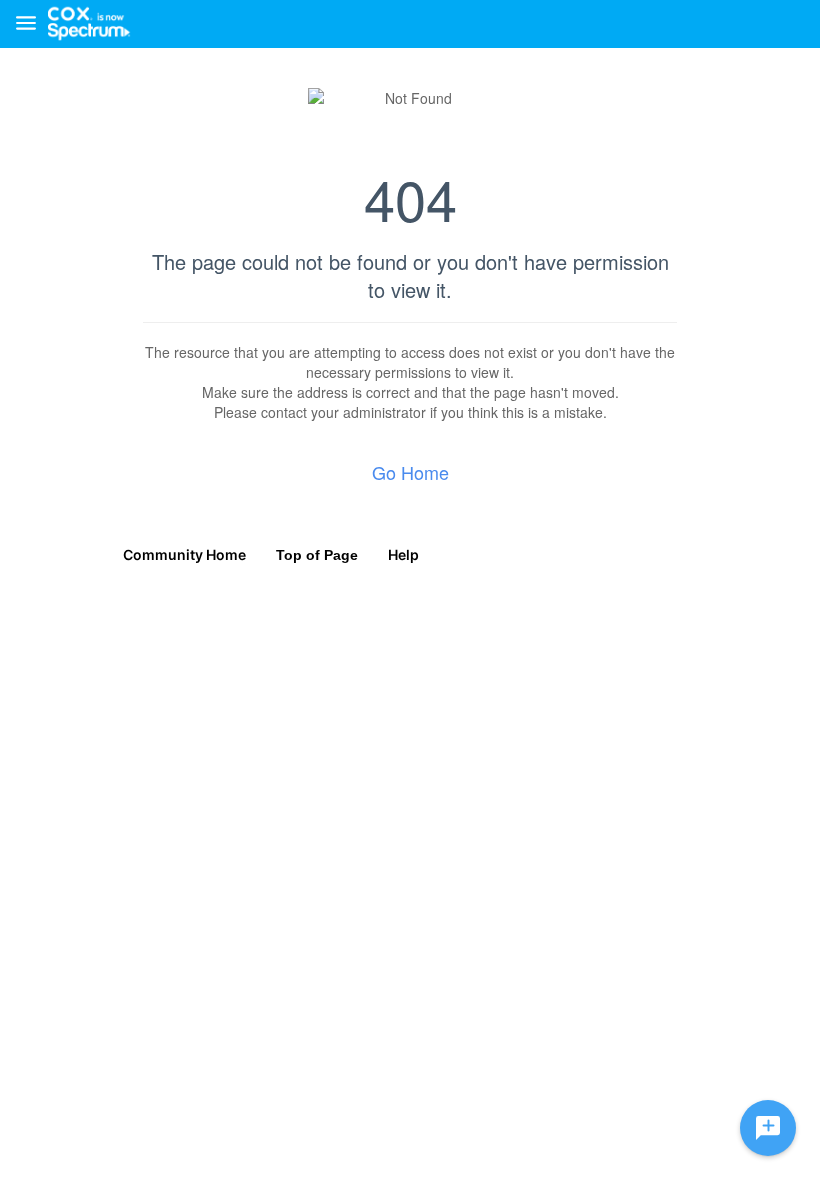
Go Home (410, 472)
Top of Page (317, 555)
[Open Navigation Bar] (32, 24)
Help (403, 554)
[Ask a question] (768, 1128)
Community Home (184, 554)
